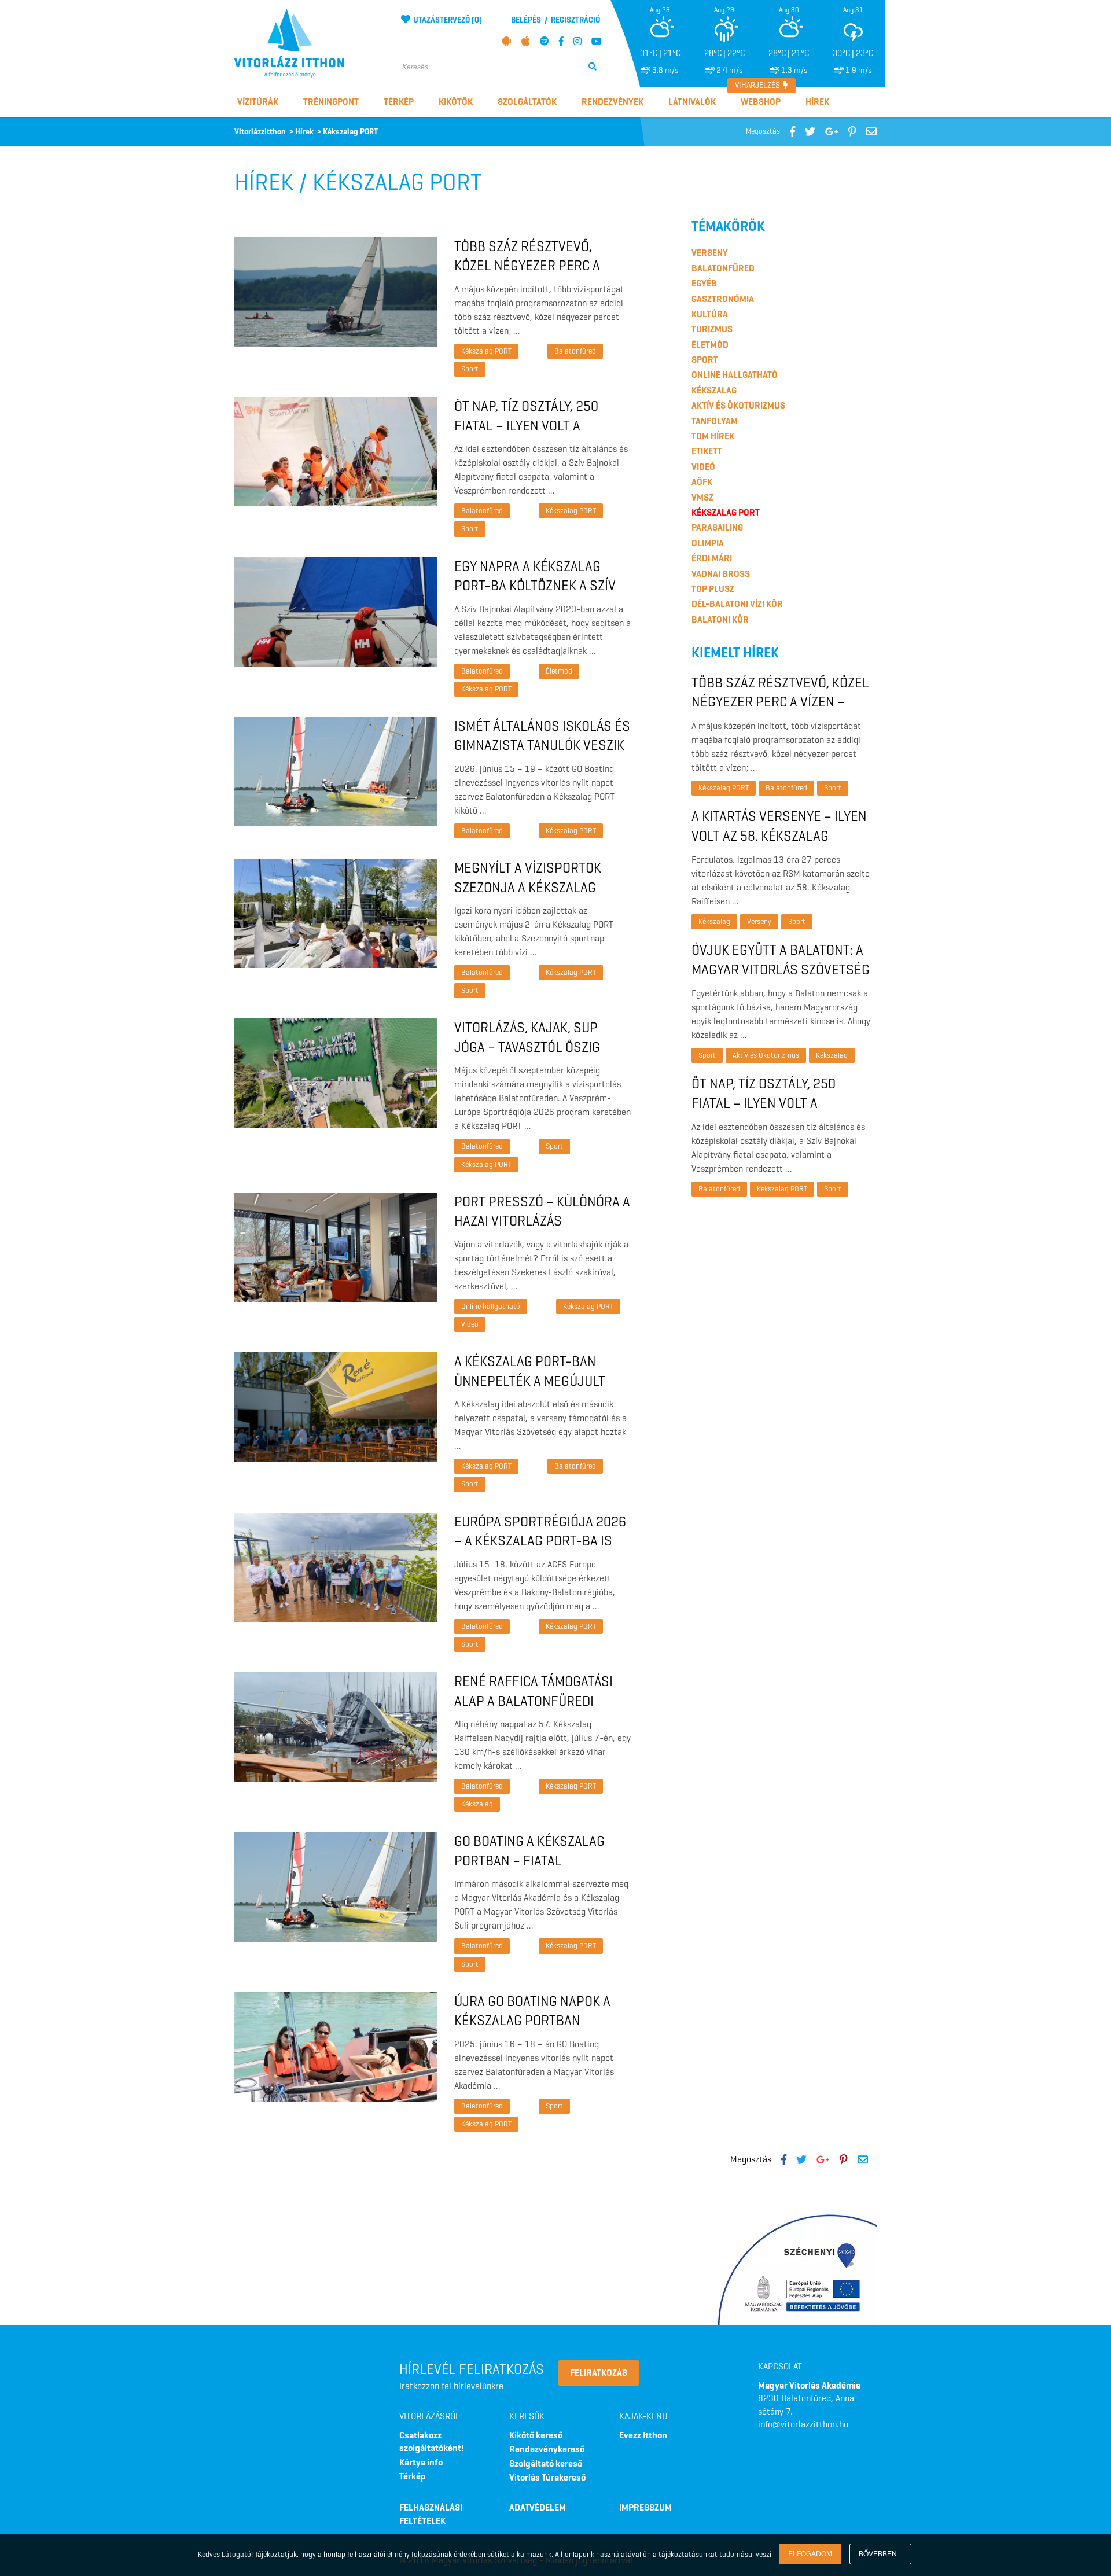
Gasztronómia (723, 299)
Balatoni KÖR (720, 619)
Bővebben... (880, 2554)
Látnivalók (692, 102)
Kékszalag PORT (486, 351)
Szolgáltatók (527, 102)
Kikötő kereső (536, 2435)
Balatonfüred (575, 351)
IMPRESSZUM (645, 2507)
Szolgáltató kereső (546, 2463)
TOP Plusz (713, 589)
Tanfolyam (715, 421)
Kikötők (456, 102)
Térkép (399, 102)
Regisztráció (575, 20)
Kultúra (710, 314)
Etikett (707, 451)
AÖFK (702, 482)
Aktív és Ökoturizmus (738, 405)
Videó (470, 1324)
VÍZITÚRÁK (258, 102)
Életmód (559, 671)
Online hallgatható (491, 1306)
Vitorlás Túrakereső (547, 2477)
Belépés (526, 20)
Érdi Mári (712, 558)
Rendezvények (612, 102)
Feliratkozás (599, 2373)
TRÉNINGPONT (331, 102)
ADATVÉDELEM (538, 2507)
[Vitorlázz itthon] (308, 43)
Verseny (710, 253)
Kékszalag (477, 1804)
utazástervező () (448, 20)
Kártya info (421, 2462)
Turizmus (712, 329)
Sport (470, 369)
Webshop (761, 102)
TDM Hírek (713, 436)
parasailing (717, 527)
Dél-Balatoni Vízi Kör (737, 604)
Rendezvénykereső (547, 2449)
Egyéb (704, 283)
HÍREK (817, 102)
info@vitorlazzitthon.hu (803, 2424)
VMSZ (702, 497)
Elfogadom (810, 2554)
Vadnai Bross (721, 574)
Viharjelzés (758, 85)
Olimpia (708, 543)
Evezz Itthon (643, 2435)
